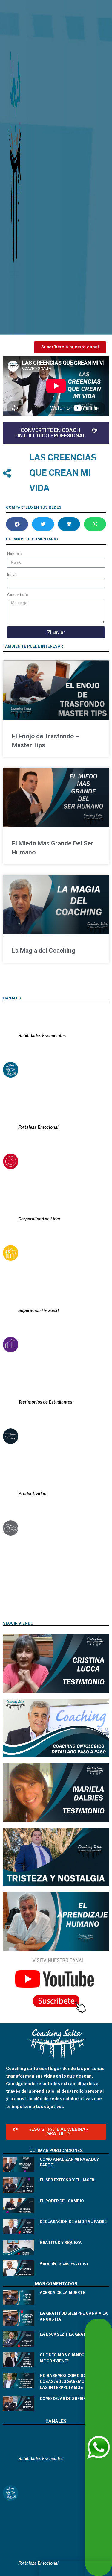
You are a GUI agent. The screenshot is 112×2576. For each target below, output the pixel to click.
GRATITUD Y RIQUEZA (61, 2243)
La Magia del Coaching (44, 951)
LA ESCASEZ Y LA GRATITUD (68, 2334)
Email (12, 574)
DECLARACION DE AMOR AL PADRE (73, 2222)
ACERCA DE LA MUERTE (62, 2293)
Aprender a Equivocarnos (64, 2263)
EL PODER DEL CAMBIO (62, 2201)
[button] (70, 347)
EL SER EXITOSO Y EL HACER (67, 2180)
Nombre (14, 554)
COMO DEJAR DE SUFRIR (63, 2399)
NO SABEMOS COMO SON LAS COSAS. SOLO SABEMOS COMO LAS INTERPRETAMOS (70, 2381)
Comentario (18, 595)
